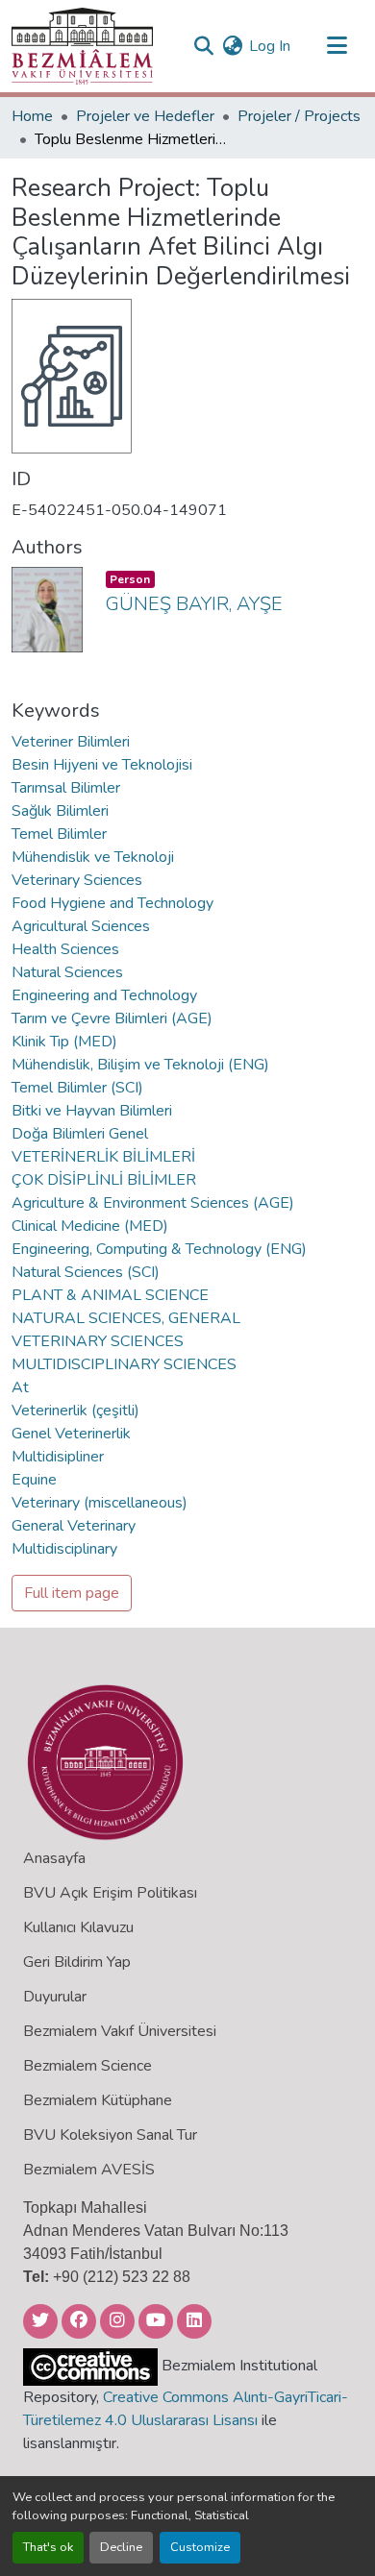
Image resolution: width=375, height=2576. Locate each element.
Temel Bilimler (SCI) (77, 1088)
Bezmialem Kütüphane (98, 2100)
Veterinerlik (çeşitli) (75, 1411)
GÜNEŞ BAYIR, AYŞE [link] (194, 604)
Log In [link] (270, 46)
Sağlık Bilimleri (60, 811)
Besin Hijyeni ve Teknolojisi (102, 765)
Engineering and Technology (104, 995)
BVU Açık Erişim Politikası (110, 1893)
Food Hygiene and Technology (112, 903)
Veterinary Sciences (77, 880)
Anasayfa (54, 1858)
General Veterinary (74, 1526)
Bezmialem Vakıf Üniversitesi (120, 2031)
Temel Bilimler (59, 834)
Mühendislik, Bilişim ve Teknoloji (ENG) (140, 1065)
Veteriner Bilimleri (71, 742)
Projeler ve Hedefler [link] (145, 116)
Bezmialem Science (87, 2066)
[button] (82, 46)
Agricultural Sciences (81, 926)
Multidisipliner (58, 1457)
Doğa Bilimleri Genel (80, 1134)
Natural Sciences (67, 972)
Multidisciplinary (64, 1549)
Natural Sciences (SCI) (86, 1272)
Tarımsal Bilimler (66, 788)
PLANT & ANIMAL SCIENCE (110, 1295)
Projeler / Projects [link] (299, 116)
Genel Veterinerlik (71, 1434)
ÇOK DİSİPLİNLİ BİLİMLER (104, 1180)
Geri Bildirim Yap (77, 1962)
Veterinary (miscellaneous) (100, 1503)
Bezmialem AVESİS (89, 2170)
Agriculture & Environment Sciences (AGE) (153, 1203)
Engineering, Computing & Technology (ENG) (159, 1249)
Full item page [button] (72, 1593)
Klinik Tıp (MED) (64, 1042)
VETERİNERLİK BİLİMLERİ (103, 1157)
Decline (121, 2547)
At (20, 1387)
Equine (34, 1480)
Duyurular (55, 1997)
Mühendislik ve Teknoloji (93, 857)
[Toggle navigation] (337, 46)
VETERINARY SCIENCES (98, 1341)
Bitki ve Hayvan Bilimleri (92, 1111)
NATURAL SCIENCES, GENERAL (126, 1318)
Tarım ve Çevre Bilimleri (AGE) (112, 1018)
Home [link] (32, 116)
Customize (200, 2547)
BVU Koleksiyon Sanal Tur (110, 2135)
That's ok (48, 2547)
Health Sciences (65, 949)
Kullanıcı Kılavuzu (78, 1927)
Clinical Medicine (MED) (90, 1226)
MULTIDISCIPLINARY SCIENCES (124, 1364)
